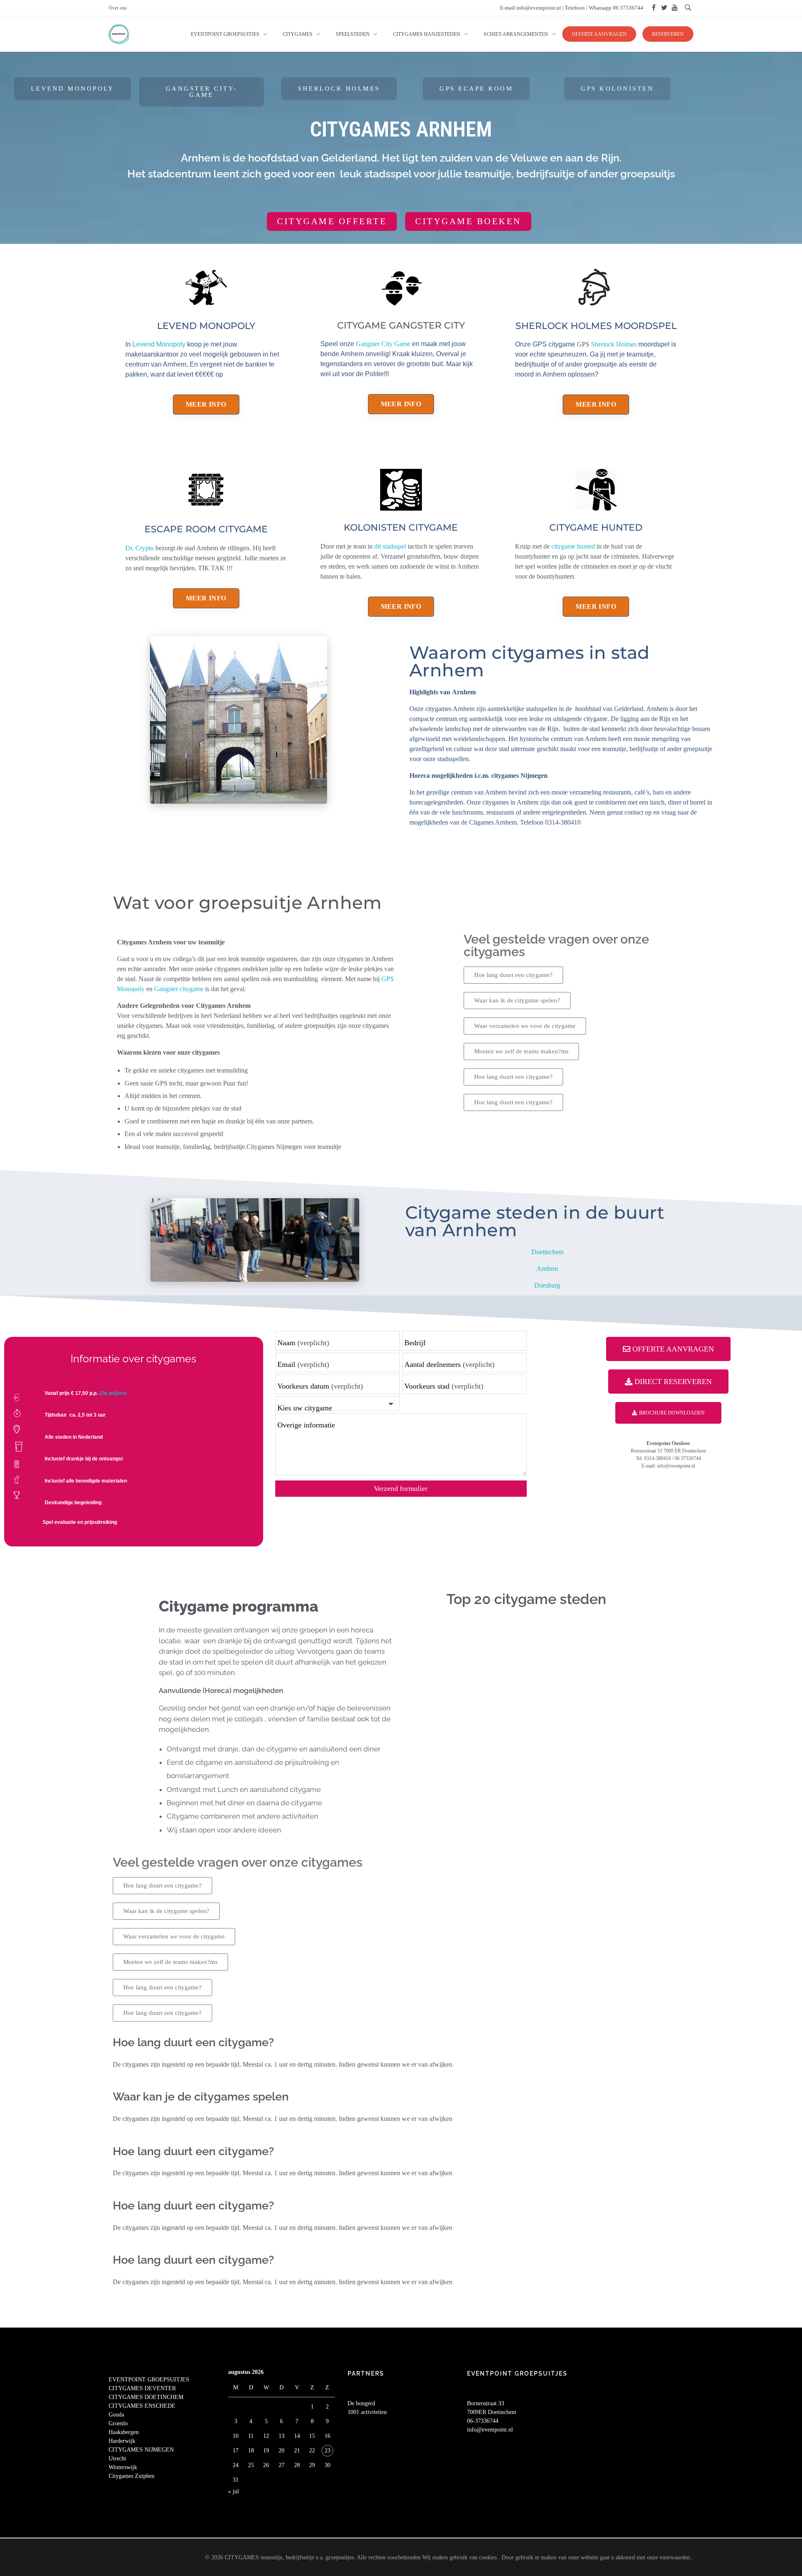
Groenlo (118, 2423)
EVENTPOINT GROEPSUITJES (149, 2380)
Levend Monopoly (159, 344)
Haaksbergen (124, 2432)
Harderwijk (122, 2441)
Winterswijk (123, 2467)
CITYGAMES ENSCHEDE (142, 2406)
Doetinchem (547, 1252)
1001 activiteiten (367, 2412)
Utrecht (117, 2458)
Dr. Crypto (140, 548)
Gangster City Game (383, 344)
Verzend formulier (401, 1489)
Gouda (116, 2415)
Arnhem (547, 1269)
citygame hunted (573, 546)
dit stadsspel (389, 546)
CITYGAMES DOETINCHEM (146, 2397)
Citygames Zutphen (132, 2476)
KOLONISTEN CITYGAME (401, 528)
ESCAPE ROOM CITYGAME (206, 529)
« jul (233, 2491)
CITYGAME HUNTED (596, 528)
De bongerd (361, 2403)
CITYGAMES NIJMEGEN (141, 2450)
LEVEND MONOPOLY (206, 326)
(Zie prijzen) (113, 1393)
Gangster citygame (179, 989)
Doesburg (547, 1285)
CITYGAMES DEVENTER (142, 2388)
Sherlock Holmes (615, 344)
